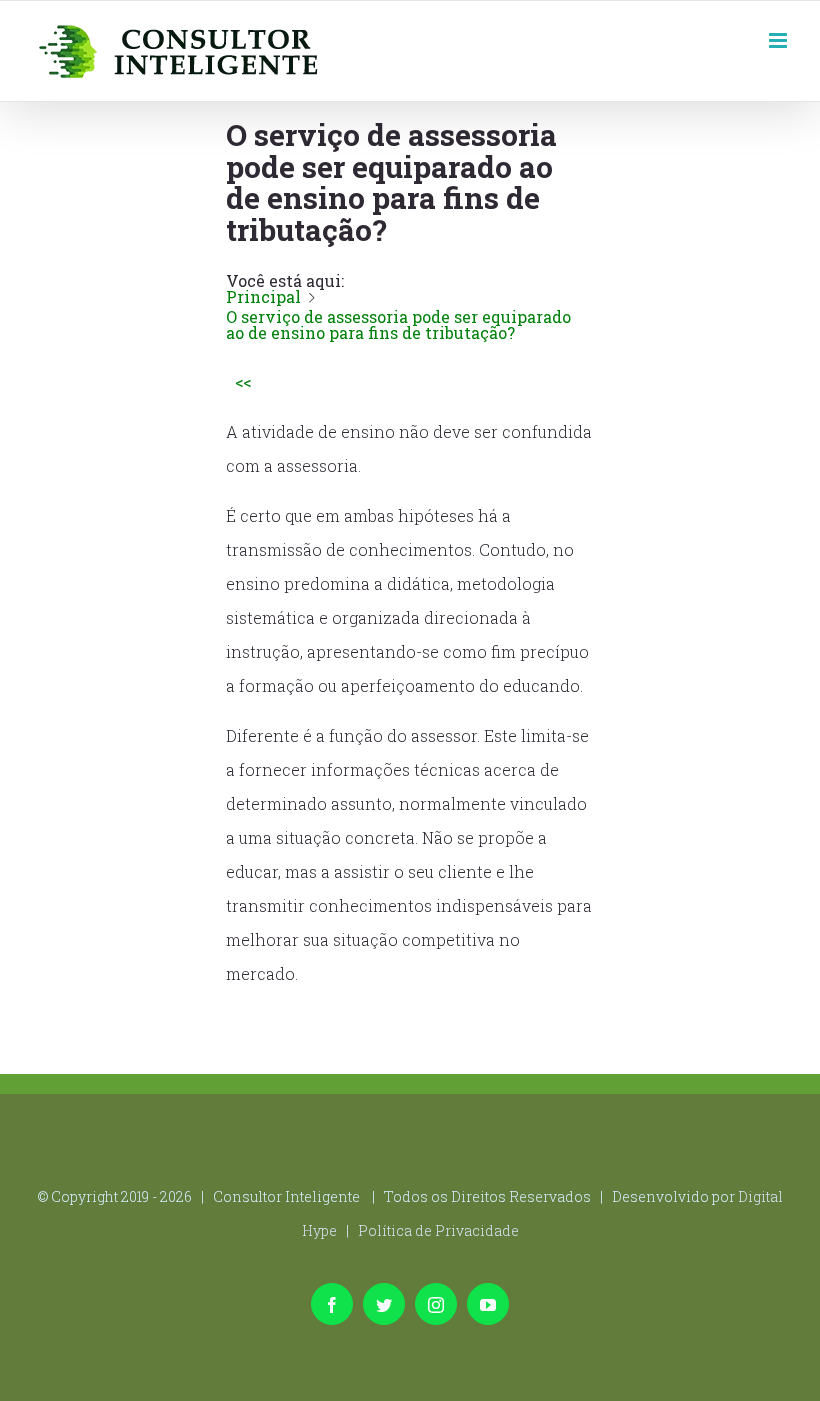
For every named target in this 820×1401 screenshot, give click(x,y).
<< (243, 381)
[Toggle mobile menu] (779, 38)
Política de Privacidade (438, 1230)
